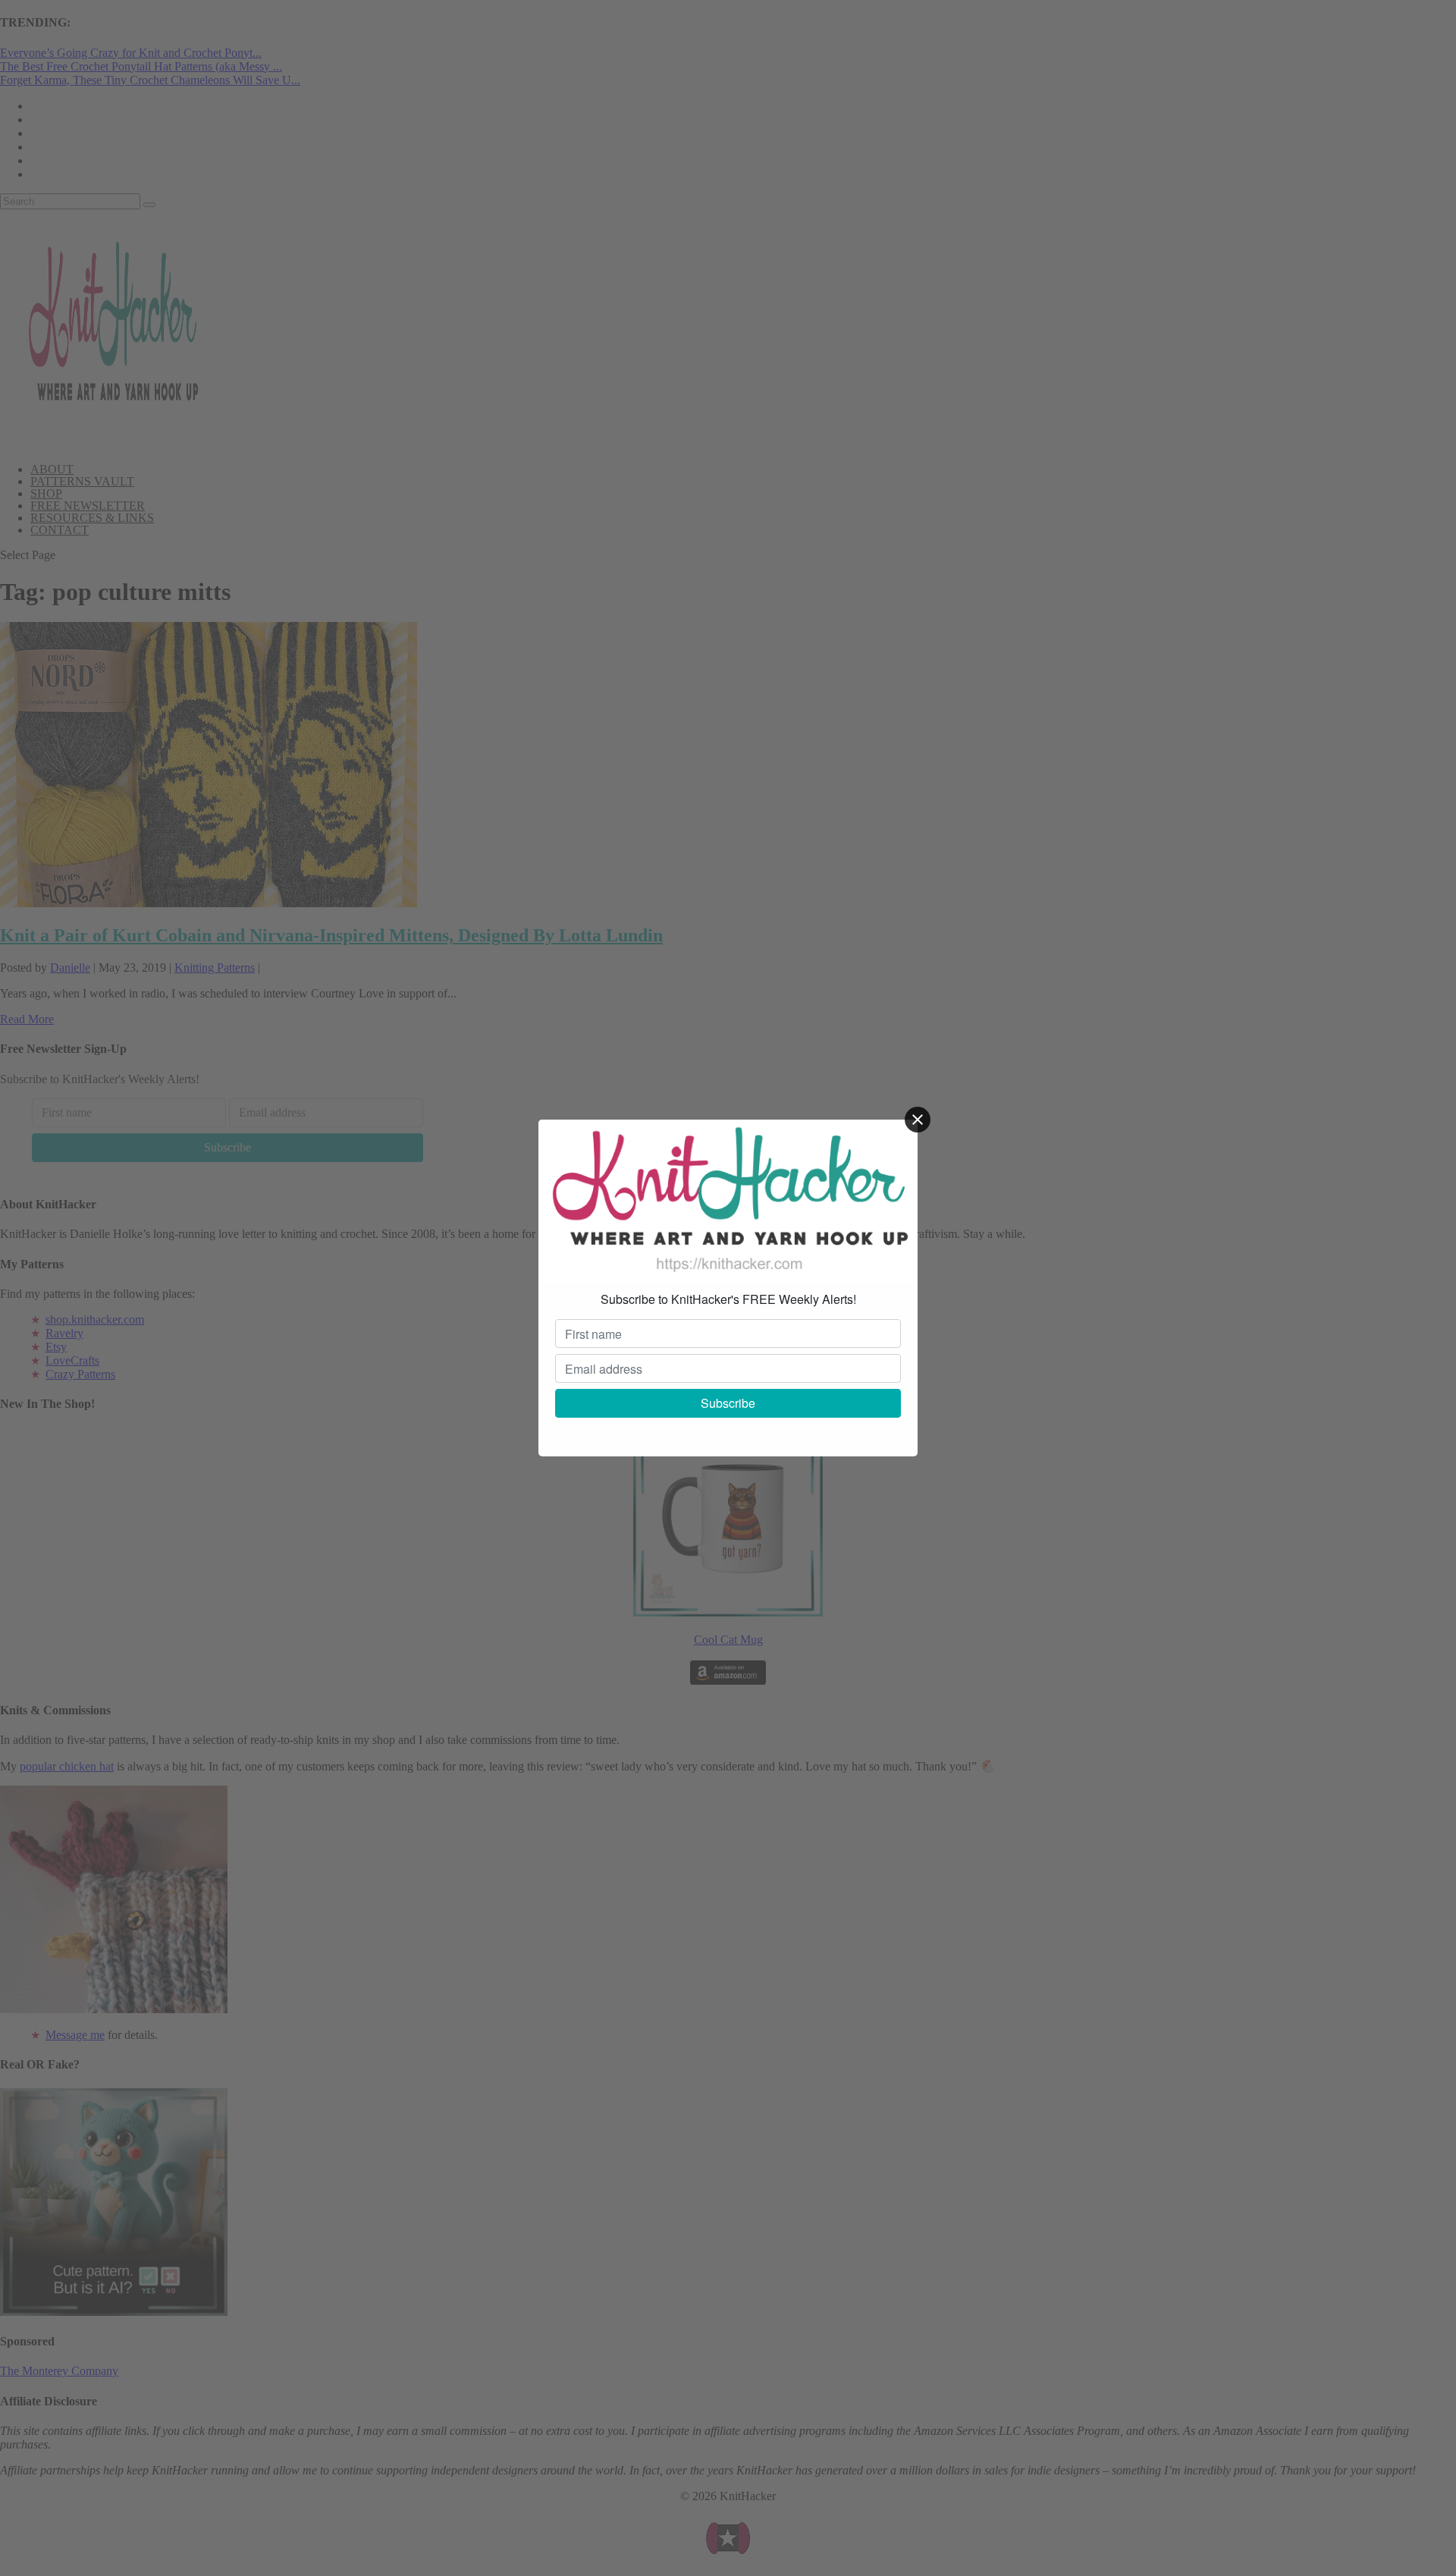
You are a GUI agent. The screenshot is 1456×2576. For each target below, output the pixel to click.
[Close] (918, 1120)
